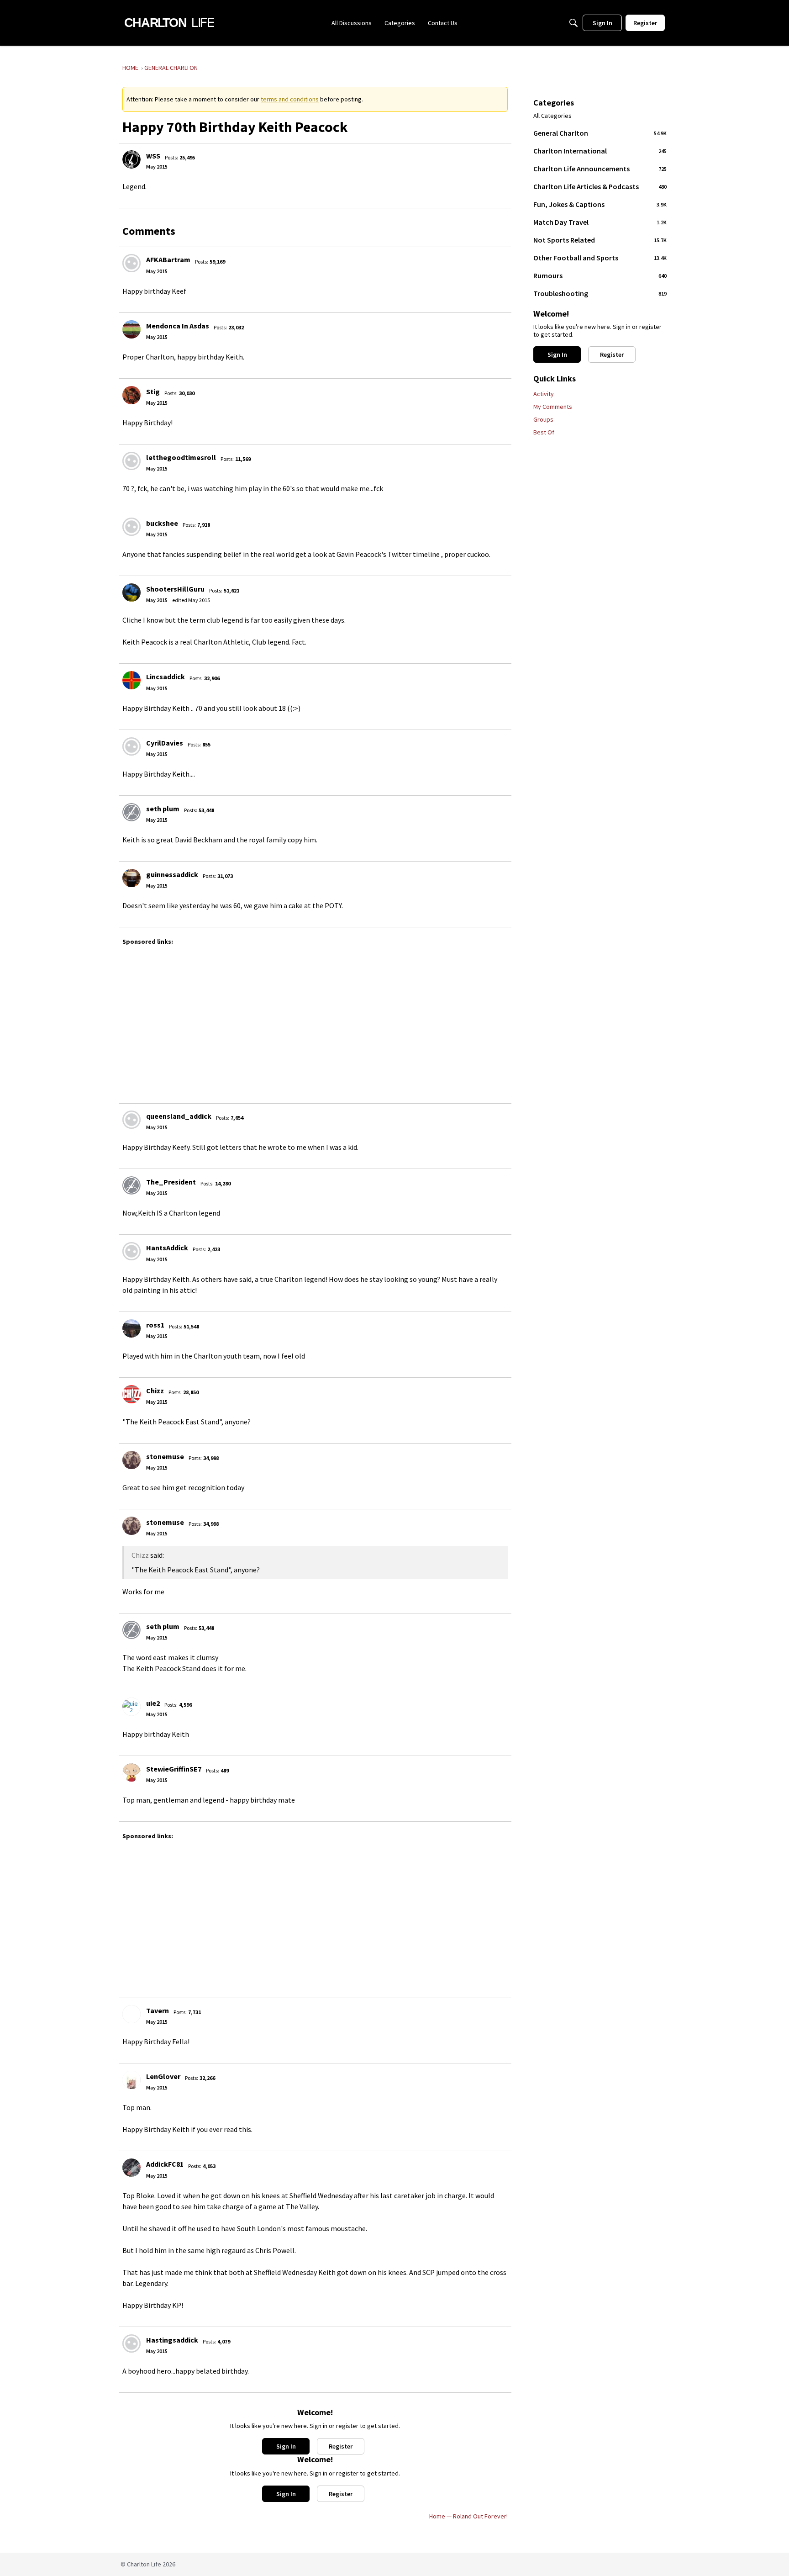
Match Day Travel (600, 222)
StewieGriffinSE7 (174, 1769)
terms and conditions (290, 99)
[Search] (573, 23)
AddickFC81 (165, 2164)
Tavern (158, 2010)
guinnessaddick (172, 874)
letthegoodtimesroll (181, 457)
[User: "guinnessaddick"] (131, 878)
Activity (544, 394)
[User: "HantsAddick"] (131, 1251)
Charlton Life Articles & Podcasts (600, 186)
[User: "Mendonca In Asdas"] (131, 329)
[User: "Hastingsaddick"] (131, 2343)
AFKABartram (168, 259)
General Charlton (600, 133)
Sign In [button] (286, 2446)
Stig (153, 391)
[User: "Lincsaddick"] (131, 680)
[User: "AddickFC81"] (131, 2168)
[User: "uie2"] (131, 1707)
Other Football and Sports (600, 258)
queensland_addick (179, 1116)
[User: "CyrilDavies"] (131, 746)
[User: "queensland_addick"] (131, 1120)
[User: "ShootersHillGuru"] (131, 592)
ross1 (155, 1325)
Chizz (155, 1391)
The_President (171, 1182)
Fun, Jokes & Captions (600, 204)
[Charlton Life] (169, 23)
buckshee (162, 523)
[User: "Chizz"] (131, 1394)
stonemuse (165, 1456)
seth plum (163, 809)
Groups (543, 419)
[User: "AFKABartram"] (131, 263)
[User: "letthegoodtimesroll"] (131, 461)
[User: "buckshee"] (131, 527)
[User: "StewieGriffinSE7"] (131, 1772)
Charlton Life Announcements (600, 169)
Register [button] (341, 2446)
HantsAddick (167, 1248)
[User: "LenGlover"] (131, 2080)
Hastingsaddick (172, 2340)
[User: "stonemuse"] (131, 1460)
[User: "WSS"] (131, 159)
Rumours (600, 275)
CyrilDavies (165, 743)
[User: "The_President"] (131, 1185)
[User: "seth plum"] (131, 812)
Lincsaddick (166, 677)
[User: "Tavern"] (131, 2014)
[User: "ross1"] (131, 1328)
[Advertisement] (392, 1020)
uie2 (153, 1703)
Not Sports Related (600, 240)
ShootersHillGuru (175, 589)
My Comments (553, 407)
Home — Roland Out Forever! (468, 2516)
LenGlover (163, 2076)
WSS (153, 156)
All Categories (552, 116)
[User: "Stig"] (131, 395)
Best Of (544, 432)
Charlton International (600, 151)
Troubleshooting (600, 293)
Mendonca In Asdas (178, 326)
